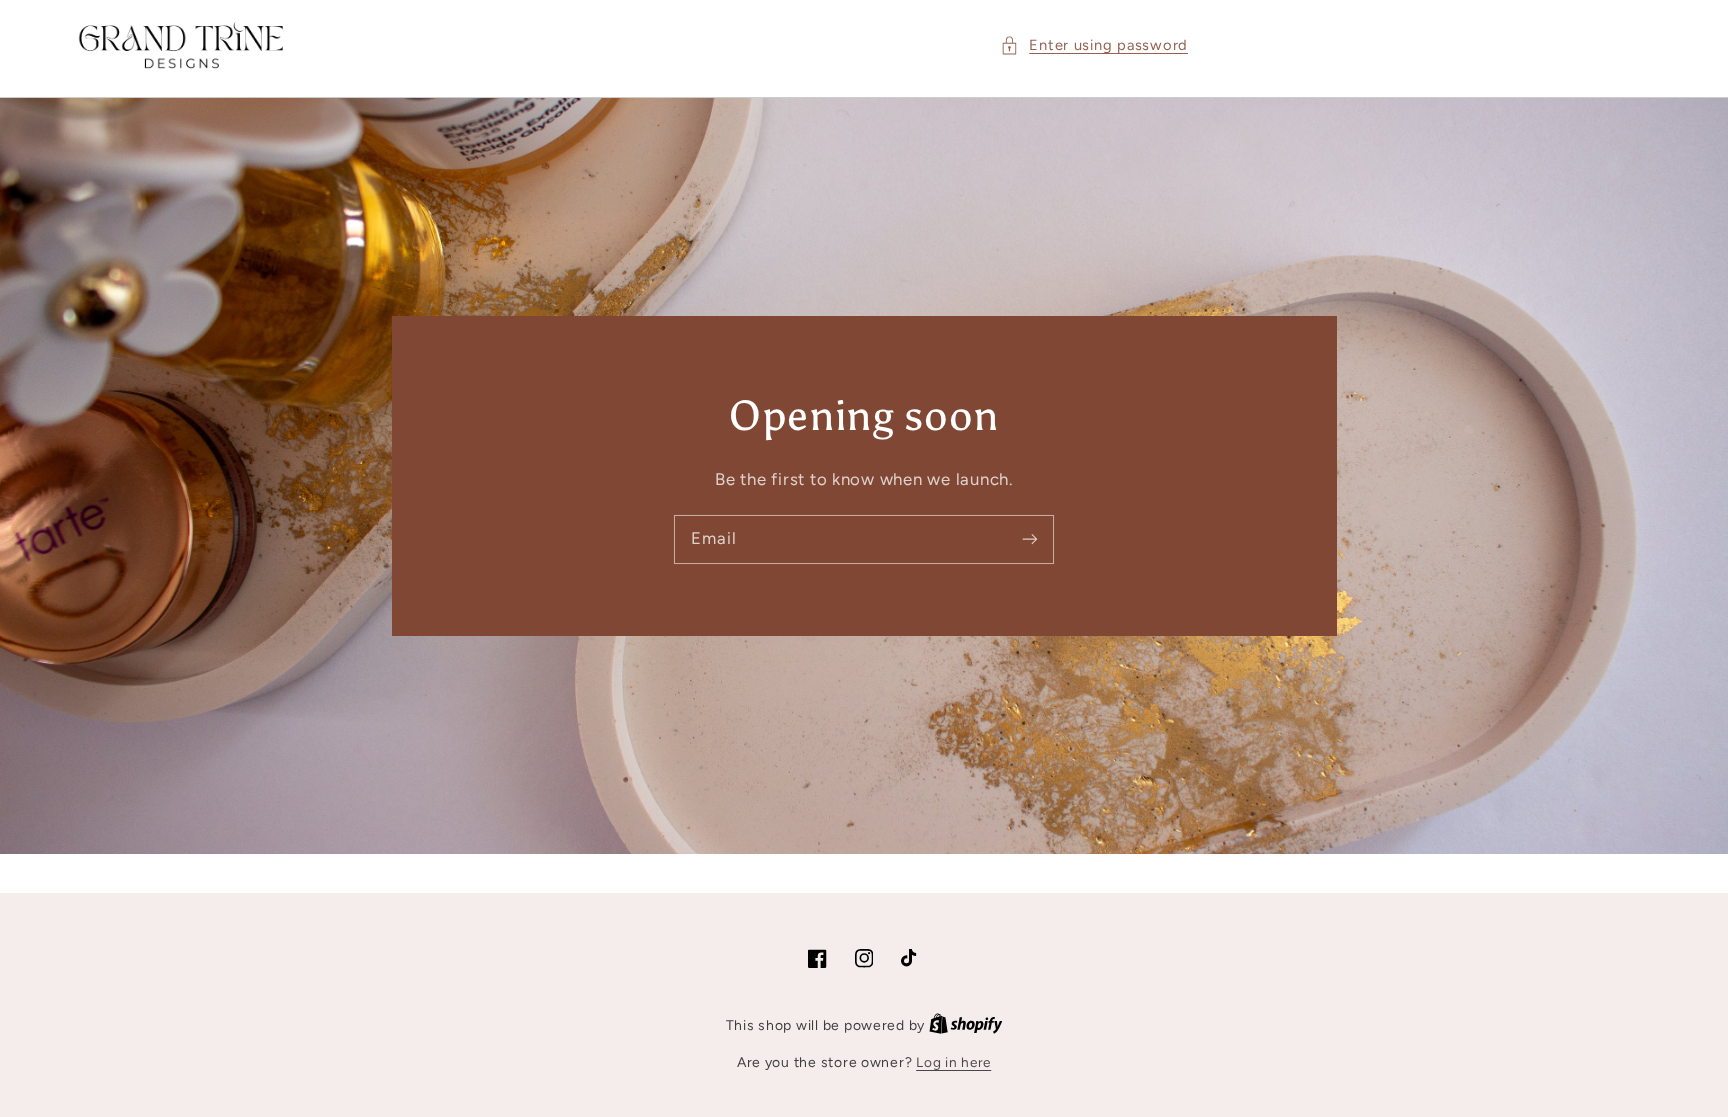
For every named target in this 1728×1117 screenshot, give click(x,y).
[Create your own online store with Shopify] (966, 1025)
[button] (1094, 46)
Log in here (953, 1062)
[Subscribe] (1030, 539)
